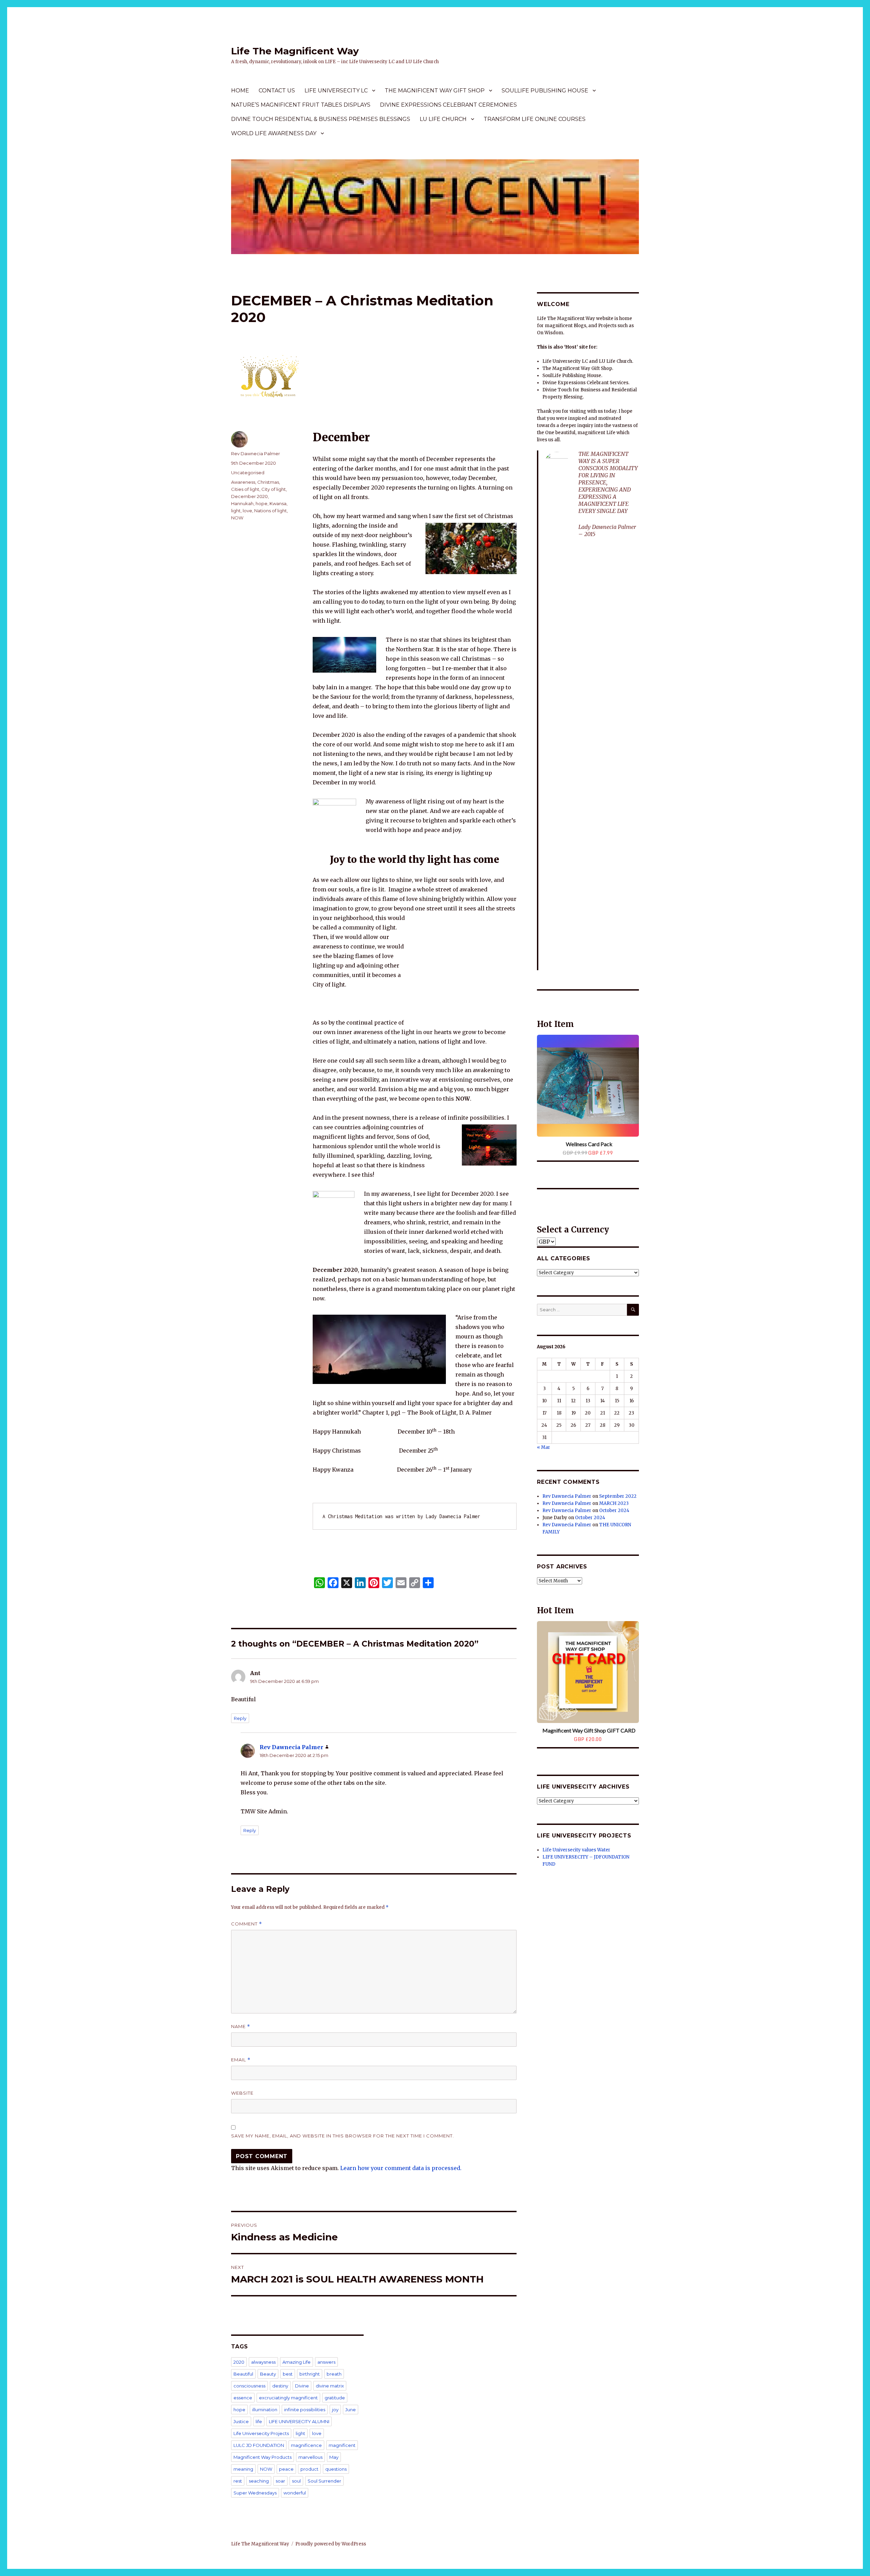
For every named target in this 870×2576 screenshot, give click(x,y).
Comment (247, 1924)
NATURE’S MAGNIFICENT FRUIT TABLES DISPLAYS (301, 105)
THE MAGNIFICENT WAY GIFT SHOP (435, 91)
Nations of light (271, 511)
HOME (240, 91)
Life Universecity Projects (261, 2433)
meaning (243, 2469)
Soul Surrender (324, 2481)
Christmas (268, 482)
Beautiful (243, 2374)
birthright (310, 2374)
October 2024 (614, 1511)
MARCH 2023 (614, 1503)
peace (286, 2469)
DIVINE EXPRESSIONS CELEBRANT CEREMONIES (448, 105)
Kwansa (278, 503)
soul (296, 2481)
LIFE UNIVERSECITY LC (336, 91)
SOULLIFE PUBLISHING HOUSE (545, 91)
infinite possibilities (305, 2410)
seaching (259, 2481)
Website (242, 2093)
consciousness (249, 2386)
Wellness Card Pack (589, 1144)
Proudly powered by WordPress (331, 2544)
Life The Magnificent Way (295, 51)
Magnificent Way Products (263, 2457)
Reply (240, 1718)
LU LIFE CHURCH (443, 119)
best (288, 2374)
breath (334, 2374)
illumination (265, 2410)
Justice (241, 2421)
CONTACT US (277, 91)
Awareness (243, 482)
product (309, 2469)
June (351, 2410)
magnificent (342, 2445)
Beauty (268, 2374)
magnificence (306, 2445)
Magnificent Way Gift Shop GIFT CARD (589, 1730)
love (247, 511)
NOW (237, 518)
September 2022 (618, 1496)
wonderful (295, 2493)
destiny (280, 2386)
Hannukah (242, 503)
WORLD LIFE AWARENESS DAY (274, 133)
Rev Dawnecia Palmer (256, 454)
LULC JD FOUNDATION (259, 2445)
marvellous (310, 2457)
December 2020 (249, 496)
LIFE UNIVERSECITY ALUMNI (299, 2421)
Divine (302, 2386)
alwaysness (263, 2362)
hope (262, 503)
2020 (239, 2362)
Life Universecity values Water (576, 1850)
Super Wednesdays (255, 2493)
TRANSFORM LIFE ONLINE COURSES (535, 119)
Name (241, 2027)
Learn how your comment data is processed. (401, 2168)
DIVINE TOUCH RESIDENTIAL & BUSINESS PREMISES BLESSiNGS (321, 119)
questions (336, 2469)
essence (243, 2398)
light (236, 511)
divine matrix (330, 2386)
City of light (274, 489)
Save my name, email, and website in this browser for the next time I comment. (343, 2136)
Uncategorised (248, 473)
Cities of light (245, 489)
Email (241, 2060)
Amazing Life (297, 2362)
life (259, 2421)
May (334, 2457)
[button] (543, 998)
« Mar (544, 1447)
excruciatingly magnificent (288, 2398)
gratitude (335, 2398)
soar (280, 2481)
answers (326, 2362)
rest (238, 2481)
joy (335, 2410)
